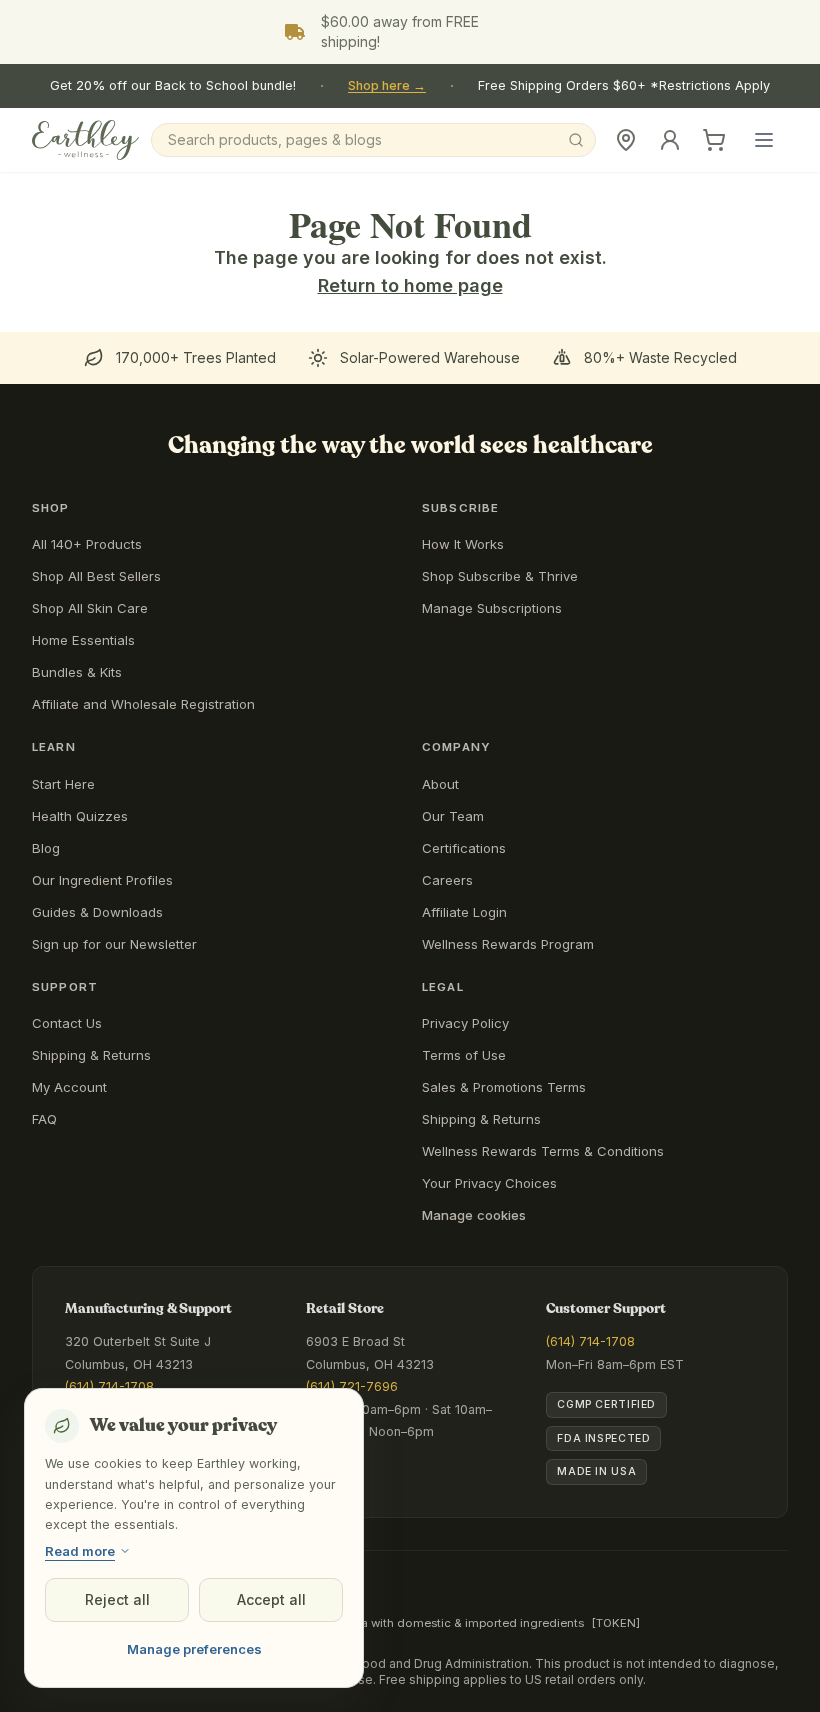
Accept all (271, 1599)
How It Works (463, 544)
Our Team (453, 816)
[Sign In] (670, 140)
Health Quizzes (80, 816)
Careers (447, 880)
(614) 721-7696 (352, 1386)
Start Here (63, 784)
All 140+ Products (87, 544)
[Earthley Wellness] (85, 140)
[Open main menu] (764, 140)
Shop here (387, 85)
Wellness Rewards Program (508, 944)
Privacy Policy (465, 1023)
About (440, 784)
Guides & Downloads (97, 912)
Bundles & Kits (77, 672)
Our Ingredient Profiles (102, 880)
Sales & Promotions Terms (504, 1087)
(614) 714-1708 (109, 1386)
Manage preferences (194, 1649)
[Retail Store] (626, 140)
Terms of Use (464, 1055)
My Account (69, 1087)
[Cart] (714, 140)
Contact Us (67, 1023)
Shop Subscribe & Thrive (500, 576)
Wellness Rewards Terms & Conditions (543, 1151)
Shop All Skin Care (90, 608)
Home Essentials (83, 640)
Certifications (464, 848)
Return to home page (410, 285)
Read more (80, 1551)
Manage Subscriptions (492, 608)
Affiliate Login (464, 912)
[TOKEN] (616, 1623)
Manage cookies (474, 1215)
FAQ (44, 1119)
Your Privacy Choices (489, 1183)
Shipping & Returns (91, 1055)
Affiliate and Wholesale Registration (143, 704)
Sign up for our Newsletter (114, 944)
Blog (46, 848)
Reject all (117, 1599)
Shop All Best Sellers (96, 576)
